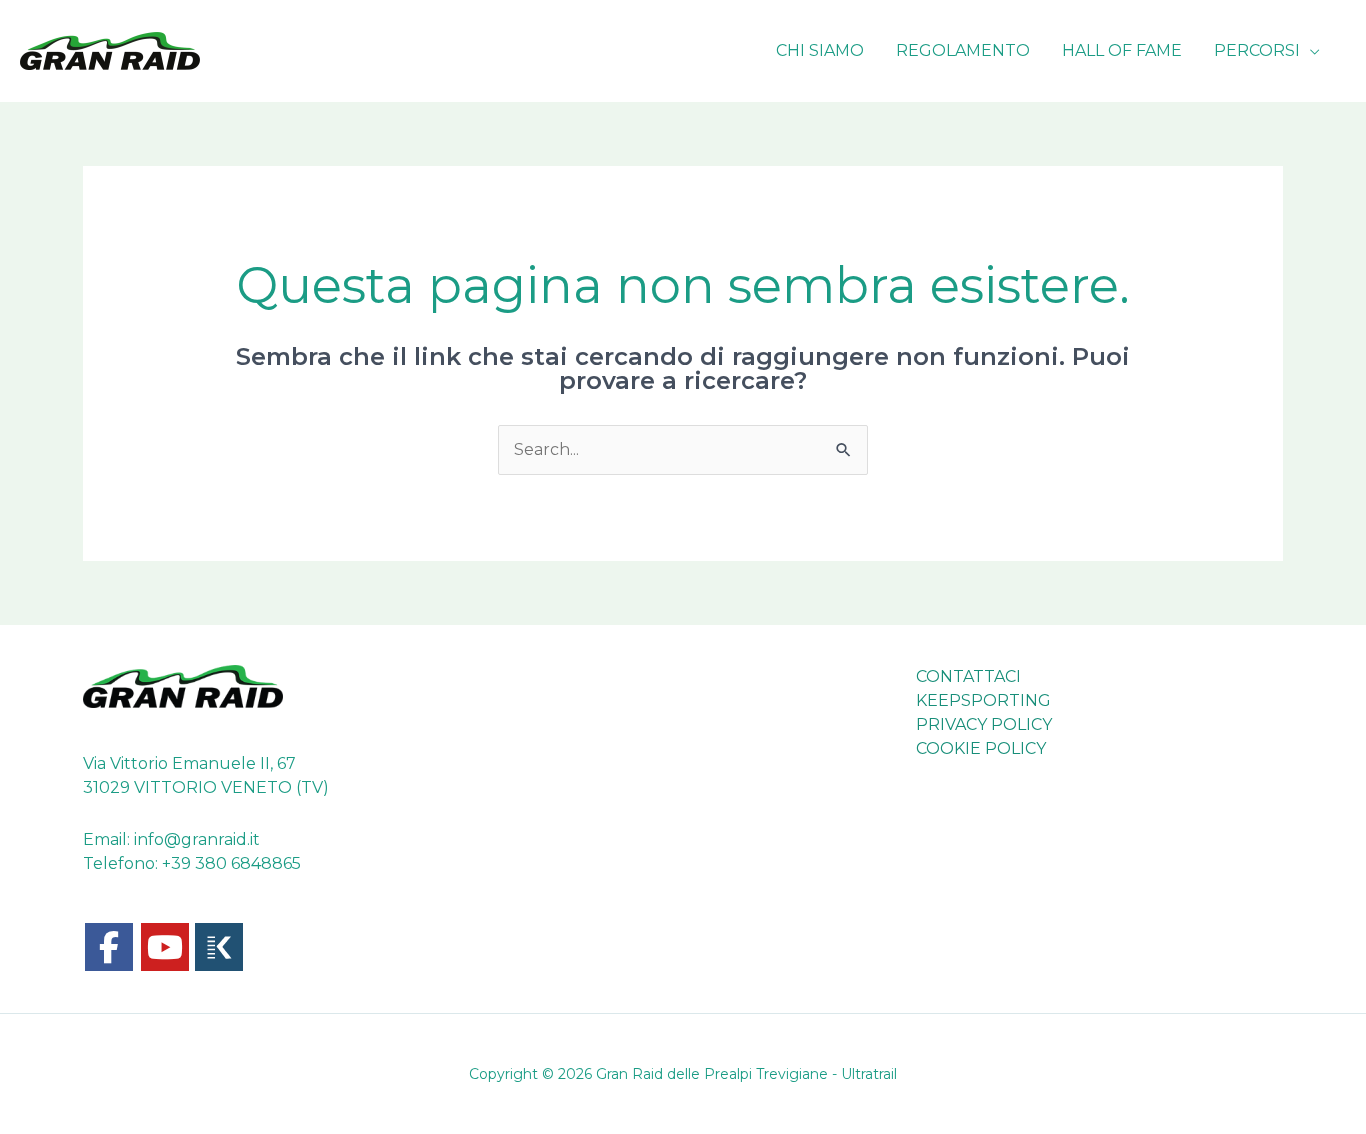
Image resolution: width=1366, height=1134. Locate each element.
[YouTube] (165, 947)
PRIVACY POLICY (984, 724)
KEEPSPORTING (983, 700)
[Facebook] (109, 947)
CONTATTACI (968, 676)
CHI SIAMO (820, 50)
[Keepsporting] (219, 947)
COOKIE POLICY (981, 748)
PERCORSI (1257, 50)
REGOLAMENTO (963, 50)
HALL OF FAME (1122, 50)
